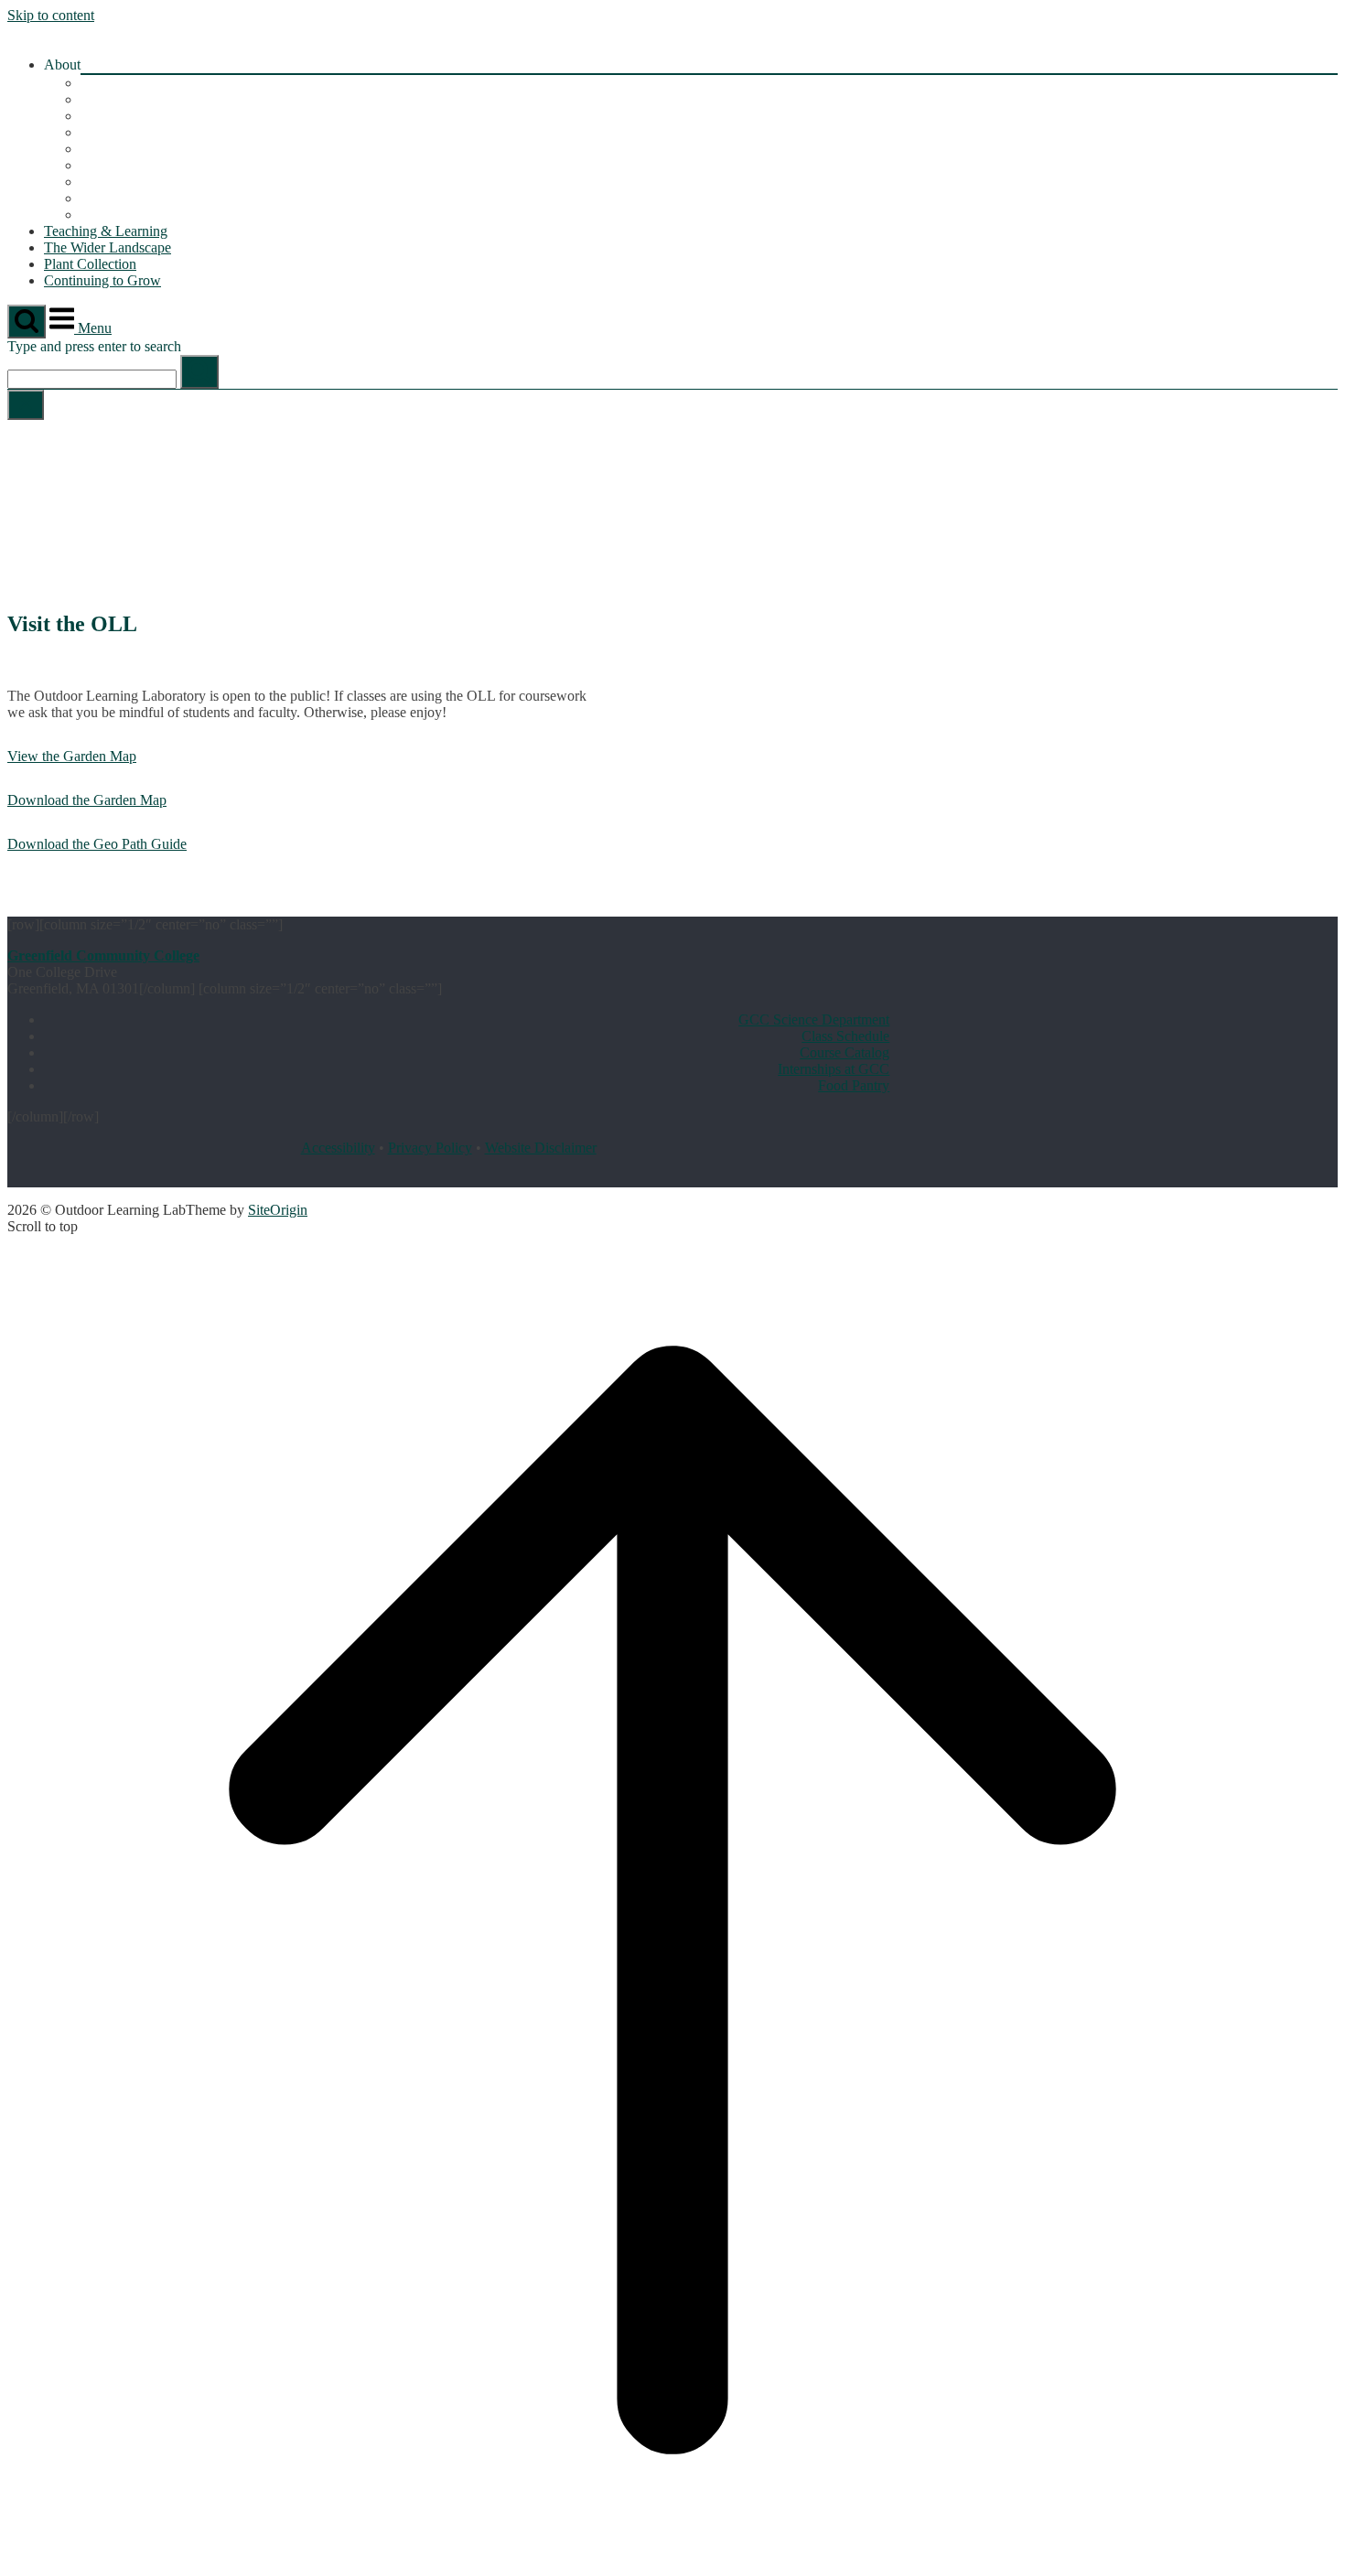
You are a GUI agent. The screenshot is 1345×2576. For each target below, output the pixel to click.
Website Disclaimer (541, 1148)
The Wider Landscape (108, 247)
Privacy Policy (430, 1148)
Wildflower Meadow (140, 182)
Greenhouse (115, 132)
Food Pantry (854, 1085)
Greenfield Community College (103, 955)
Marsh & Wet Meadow (147, 198)
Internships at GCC (834, 1069)
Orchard (104, 149)
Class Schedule (845, 1036)
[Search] (199, 372)
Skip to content (51, 15)
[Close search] (26, 405)
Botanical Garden (131, 99)
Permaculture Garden (142, 165)
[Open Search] (27, 322)
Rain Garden (118, 215)
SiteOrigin (278, 1210)
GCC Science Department (814, 1020)
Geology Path (120, 116)
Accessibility (338, 1148)
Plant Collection (90, 264)
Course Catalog (845, 1052)
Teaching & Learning (106, 231)
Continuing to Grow (102, 280)
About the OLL (126, 83)
